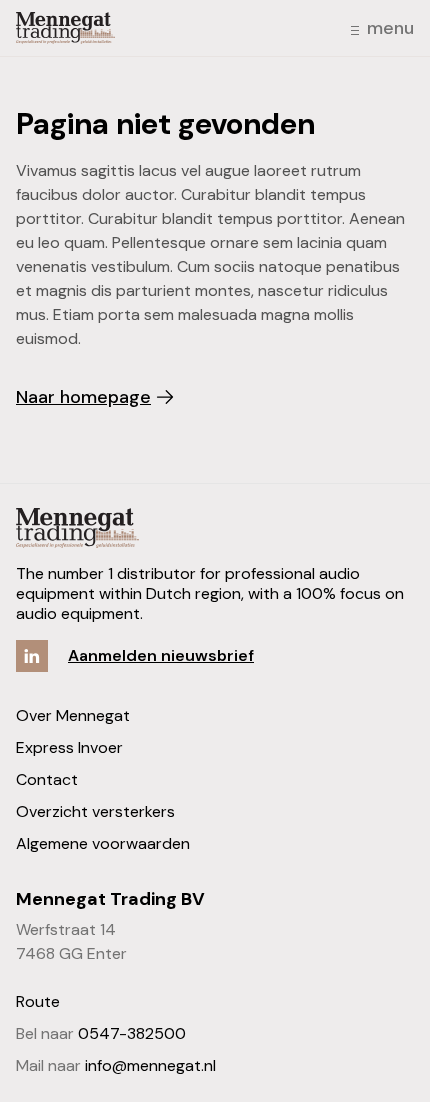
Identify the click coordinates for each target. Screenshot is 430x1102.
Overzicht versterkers (95, 811)
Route (38, 1001)
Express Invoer (69, 747)
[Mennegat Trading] (65, 28)
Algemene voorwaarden (103, 843)
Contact (47, 779)
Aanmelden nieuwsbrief (161, 655)
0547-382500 (132, 1033)
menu (390, 28)
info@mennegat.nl (150, 1065)
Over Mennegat (73, 715)
